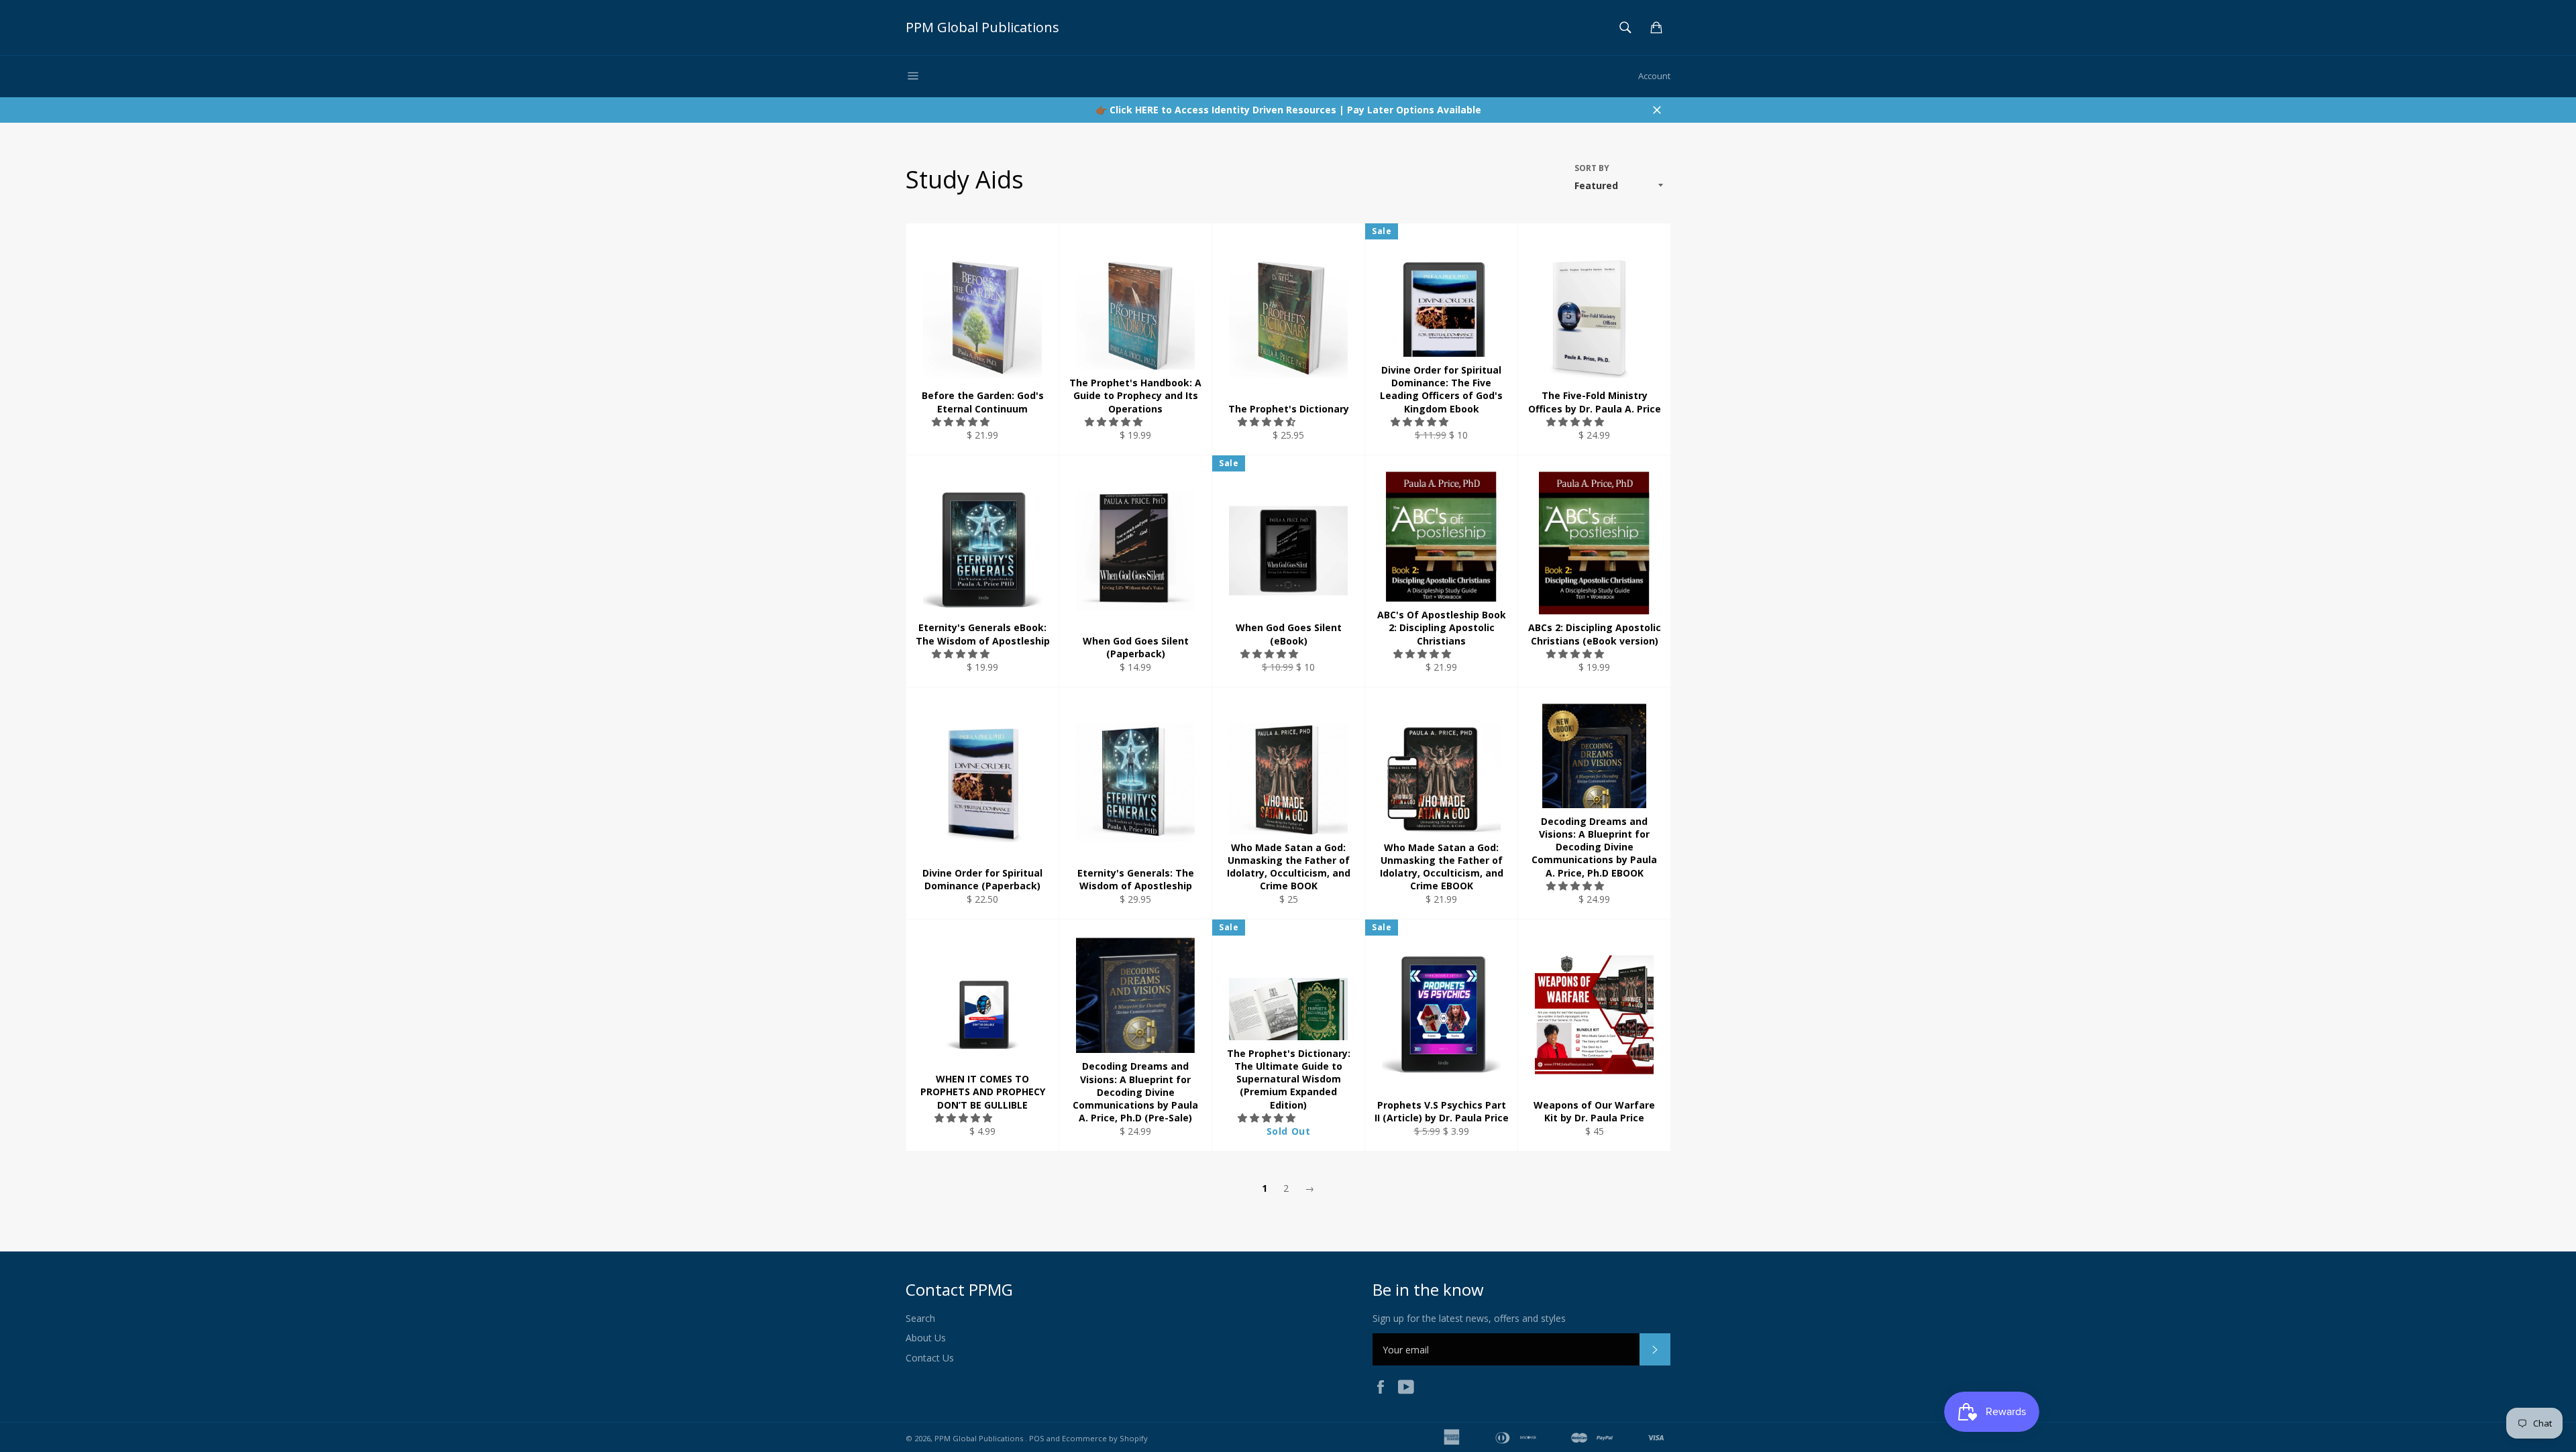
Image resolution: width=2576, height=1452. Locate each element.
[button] (962, 422)
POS (1037, 1438)
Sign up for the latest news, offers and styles (1469, 1318)
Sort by (1592, 168)
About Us (926, 1338)
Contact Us (930, 1358)
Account (1654, 76)
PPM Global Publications (982, 27)
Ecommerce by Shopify (1105, 1438)
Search (920, 1318)
